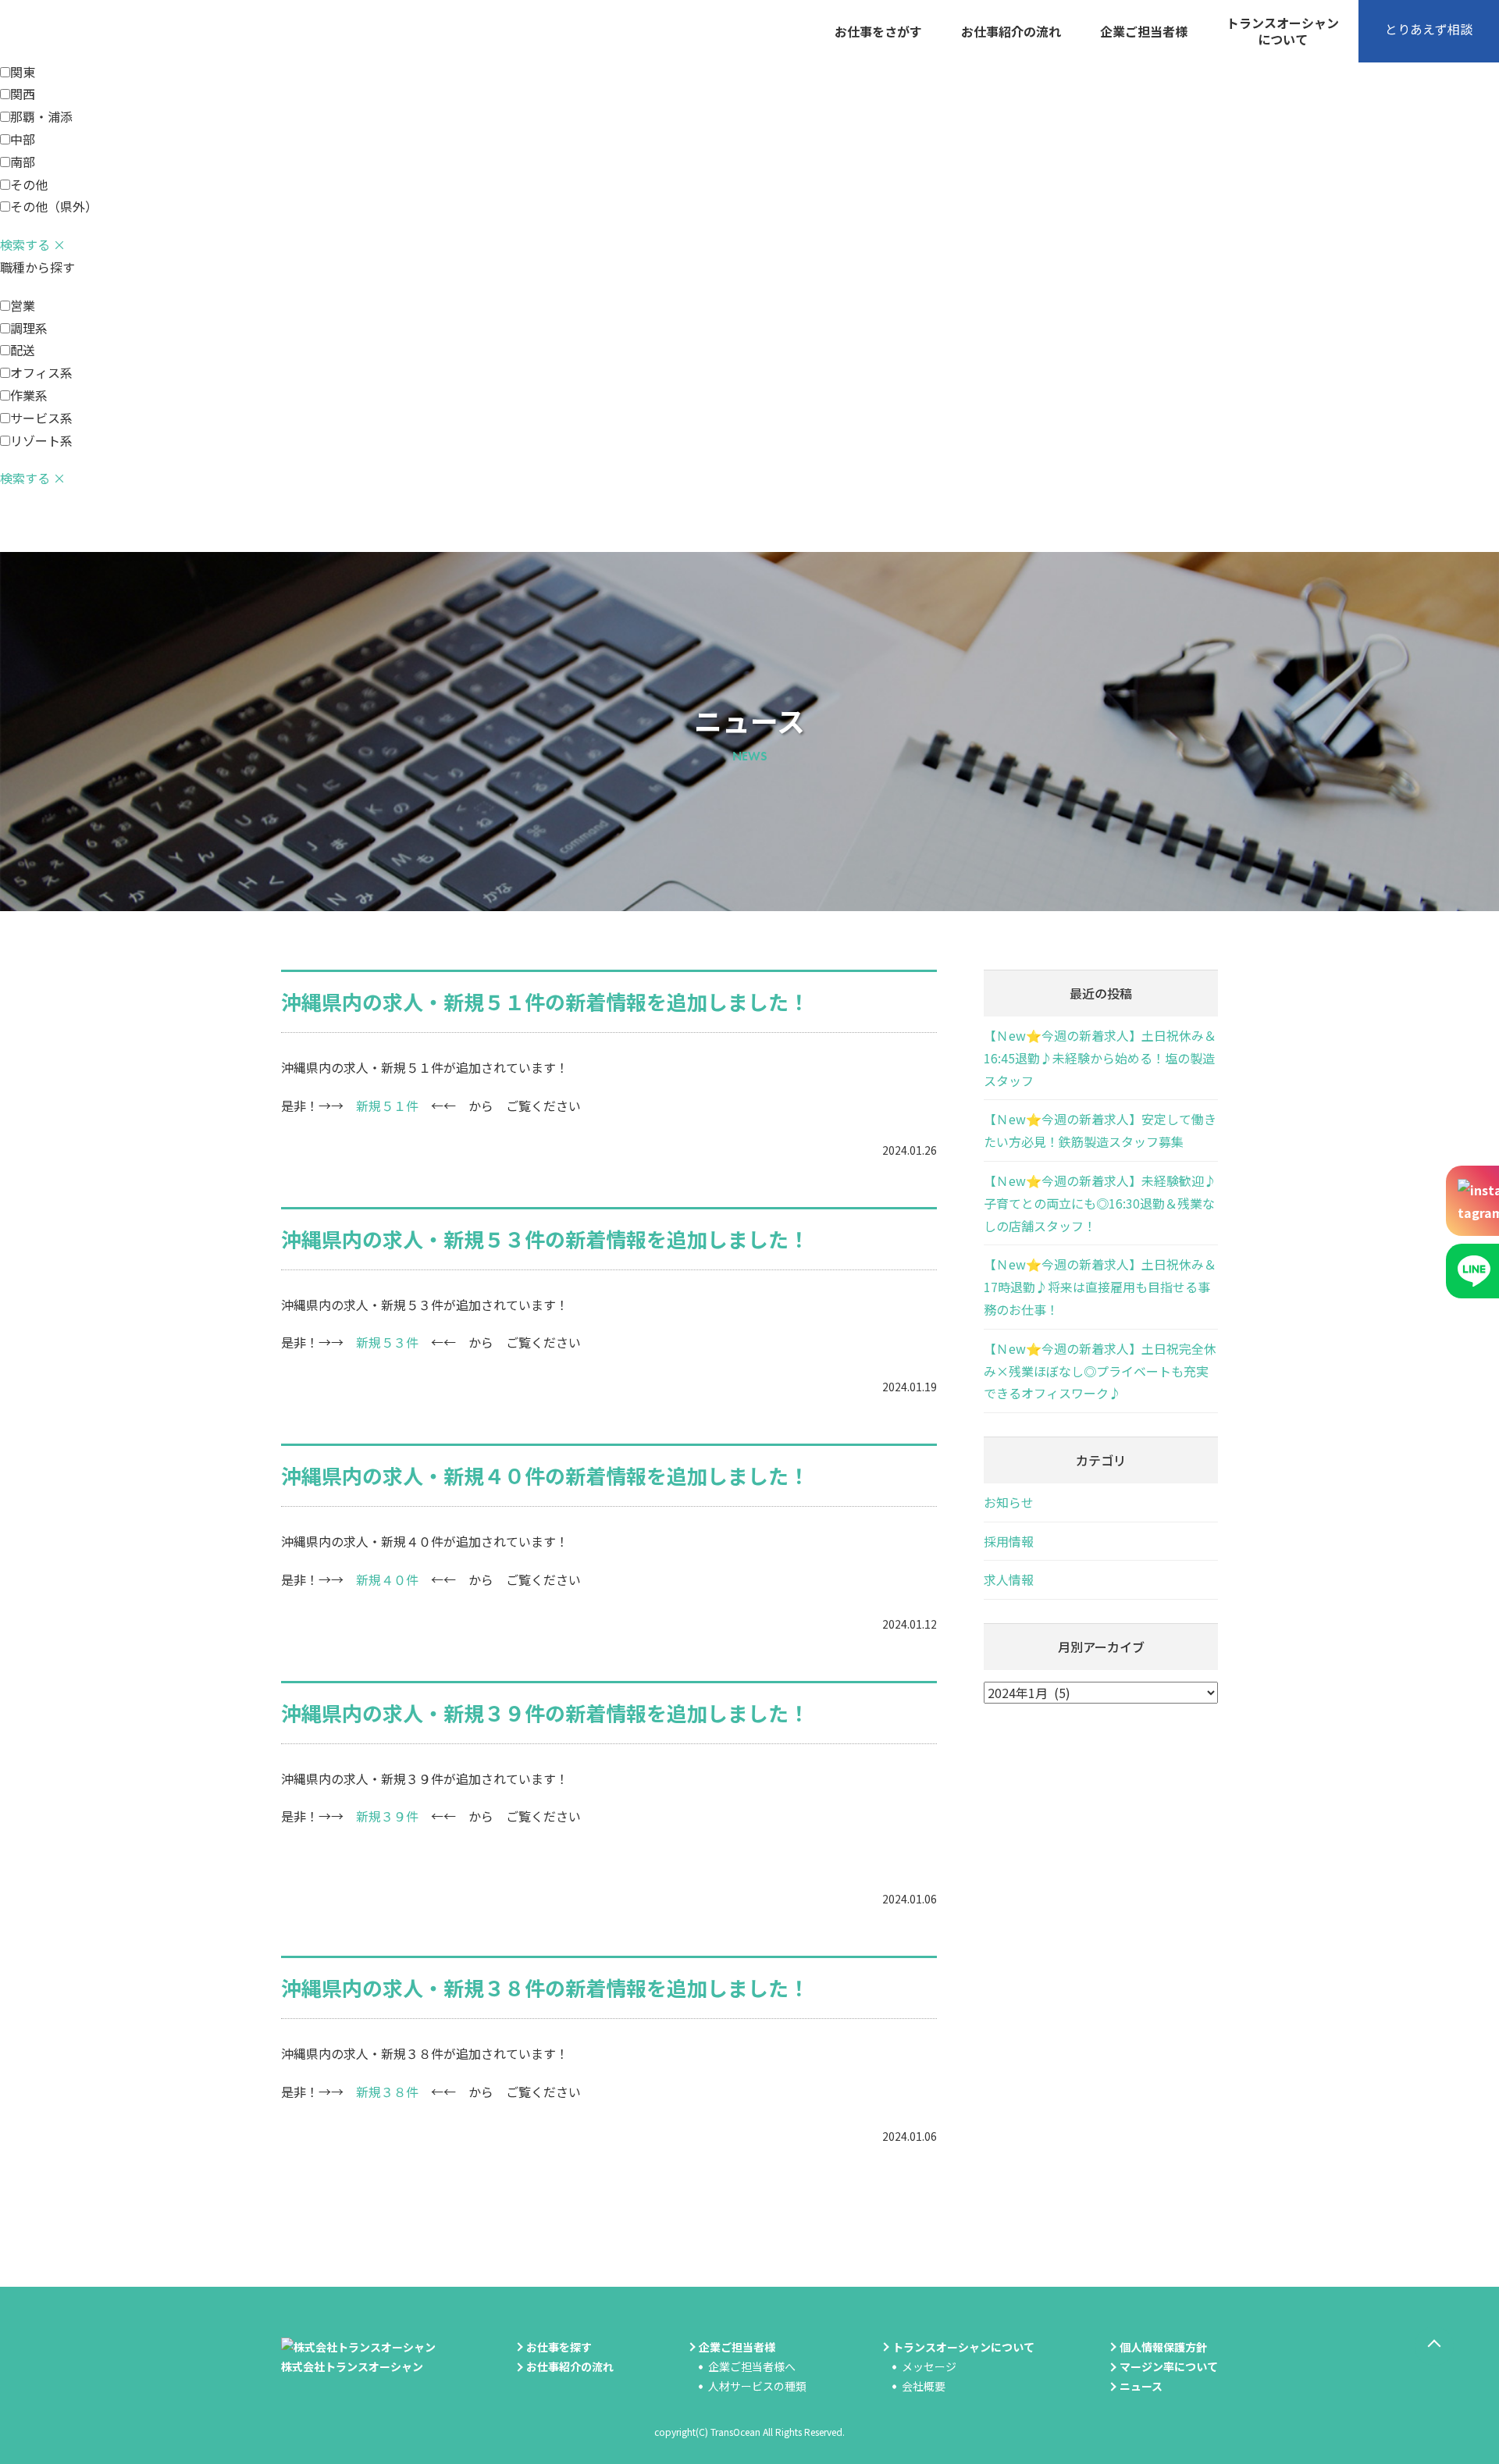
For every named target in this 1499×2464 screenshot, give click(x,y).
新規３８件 (387, 2092)
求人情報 (1009, 1579)
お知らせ (1009, 1502)
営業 (23, 305)
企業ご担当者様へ (752, 2366)
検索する (25, 244)
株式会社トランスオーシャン (352, 2366)
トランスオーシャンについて (1283, 31)
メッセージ (929, 2366)
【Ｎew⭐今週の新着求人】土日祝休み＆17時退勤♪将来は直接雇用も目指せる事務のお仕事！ (1100, 1287)
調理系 (29, 328)
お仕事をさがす (878, 31)
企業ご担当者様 (1144, 31)
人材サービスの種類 (757, 2386)
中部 (23, 139)
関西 (23, 94)
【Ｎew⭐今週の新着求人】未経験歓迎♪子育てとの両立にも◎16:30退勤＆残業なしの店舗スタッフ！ (1100, 1203)
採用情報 (1009, 1541)
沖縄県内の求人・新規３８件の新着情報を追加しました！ (545, 1987)
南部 (23, 162)
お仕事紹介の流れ (1011, 31)
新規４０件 (387, 1579)
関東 (23, 72)
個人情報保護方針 (1163, 2347)
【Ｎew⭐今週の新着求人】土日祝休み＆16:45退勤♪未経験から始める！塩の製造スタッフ (1100, 1058)
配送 (23, 350)
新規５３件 (387, 1342)
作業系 (29, 395)
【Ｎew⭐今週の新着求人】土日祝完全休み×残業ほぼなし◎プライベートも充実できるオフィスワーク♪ (1100, 1371)
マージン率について (1169, 2366)
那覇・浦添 (41, 116)
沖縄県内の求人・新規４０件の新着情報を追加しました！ (545, 1475)
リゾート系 (41, 440)
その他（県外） (54, 206)
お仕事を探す (559, 2347)
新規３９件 (387, 1816)
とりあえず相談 (1429, 29)
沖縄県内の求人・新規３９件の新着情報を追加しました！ (545, 1713)
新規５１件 (387, 1106)
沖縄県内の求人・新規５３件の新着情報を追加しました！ (545, 1239)
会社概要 (924, 2386)
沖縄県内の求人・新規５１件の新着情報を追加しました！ (545, 1001)
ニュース (1141, 2386)
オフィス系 (41, 372)
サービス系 (41, 418)
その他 (29, 184)
